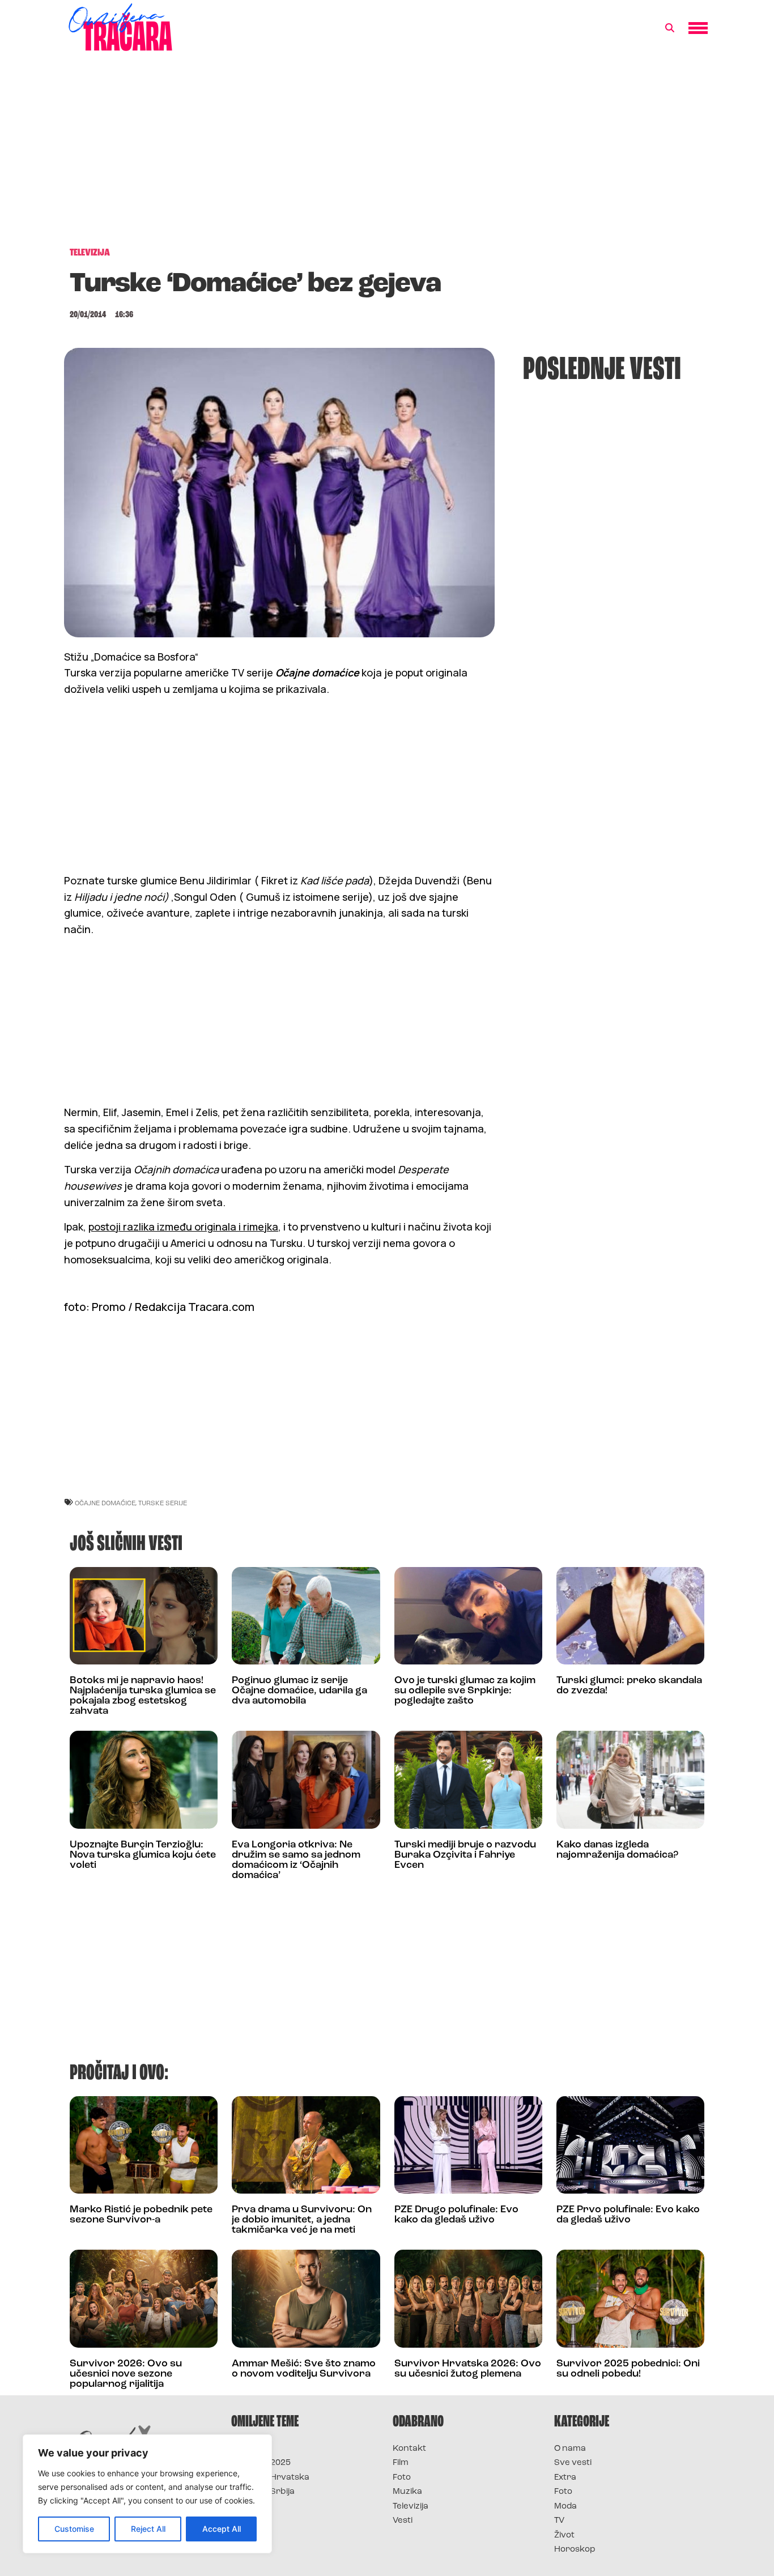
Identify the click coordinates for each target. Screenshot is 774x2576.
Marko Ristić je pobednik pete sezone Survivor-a (141, 2215)
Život (564, 2535)
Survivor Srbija (263, 2492)
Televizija (411, 2507)
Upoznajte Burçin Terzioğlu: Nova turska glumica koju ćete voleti (143, 1855)
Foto (402, 2478)
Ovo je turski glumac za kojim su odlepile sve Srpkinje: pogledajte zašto (465, 1691)
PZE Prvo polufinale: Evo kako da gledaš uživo (628, 2215)
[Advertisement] (387, 155)
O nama (570, 2449)
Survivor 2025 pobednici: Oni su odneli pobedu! (628, 2369)
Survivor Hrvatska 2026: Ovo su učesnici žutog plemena (468, 2369)
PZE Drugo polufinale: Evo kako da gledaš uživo (456, 2215)
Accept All (222, 2529)
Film (401, 2463)
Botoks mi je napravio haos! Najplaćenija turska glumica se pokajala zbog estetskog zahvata (143, 1696)
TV (559, 2521)
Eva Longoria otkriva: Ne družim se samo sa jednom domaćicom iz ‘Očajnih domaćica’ (296, 1860)
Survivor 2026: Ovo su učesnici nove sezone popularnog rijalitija (126, 2374)
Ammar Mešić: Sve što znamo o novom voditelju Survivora (304, 2369)
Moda (565, 2507)
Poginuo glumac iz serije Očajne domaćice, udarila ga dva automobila (299, 1691)
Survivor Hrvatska (270, 2478)
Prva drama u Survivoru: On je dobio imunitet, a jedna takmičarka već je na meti (302, 2220)
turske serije (163, 1503)
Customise (74, 2529)
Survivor (250, 2449)
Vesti (403, 2521)
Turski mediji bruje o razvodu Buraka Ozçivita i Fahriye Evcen (465, 1855)
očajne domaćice (105, 1503)
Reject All (148, 2529)
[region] (147, 2494)
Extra (565, 2478)
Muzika (407, 2492)
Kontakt (409, 2449)
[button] (670, 28)
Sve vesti (573, 2463)
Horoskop (575, 2550)
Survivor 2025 (261, 2463)
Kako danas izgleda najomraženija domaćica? (617, 1850)
